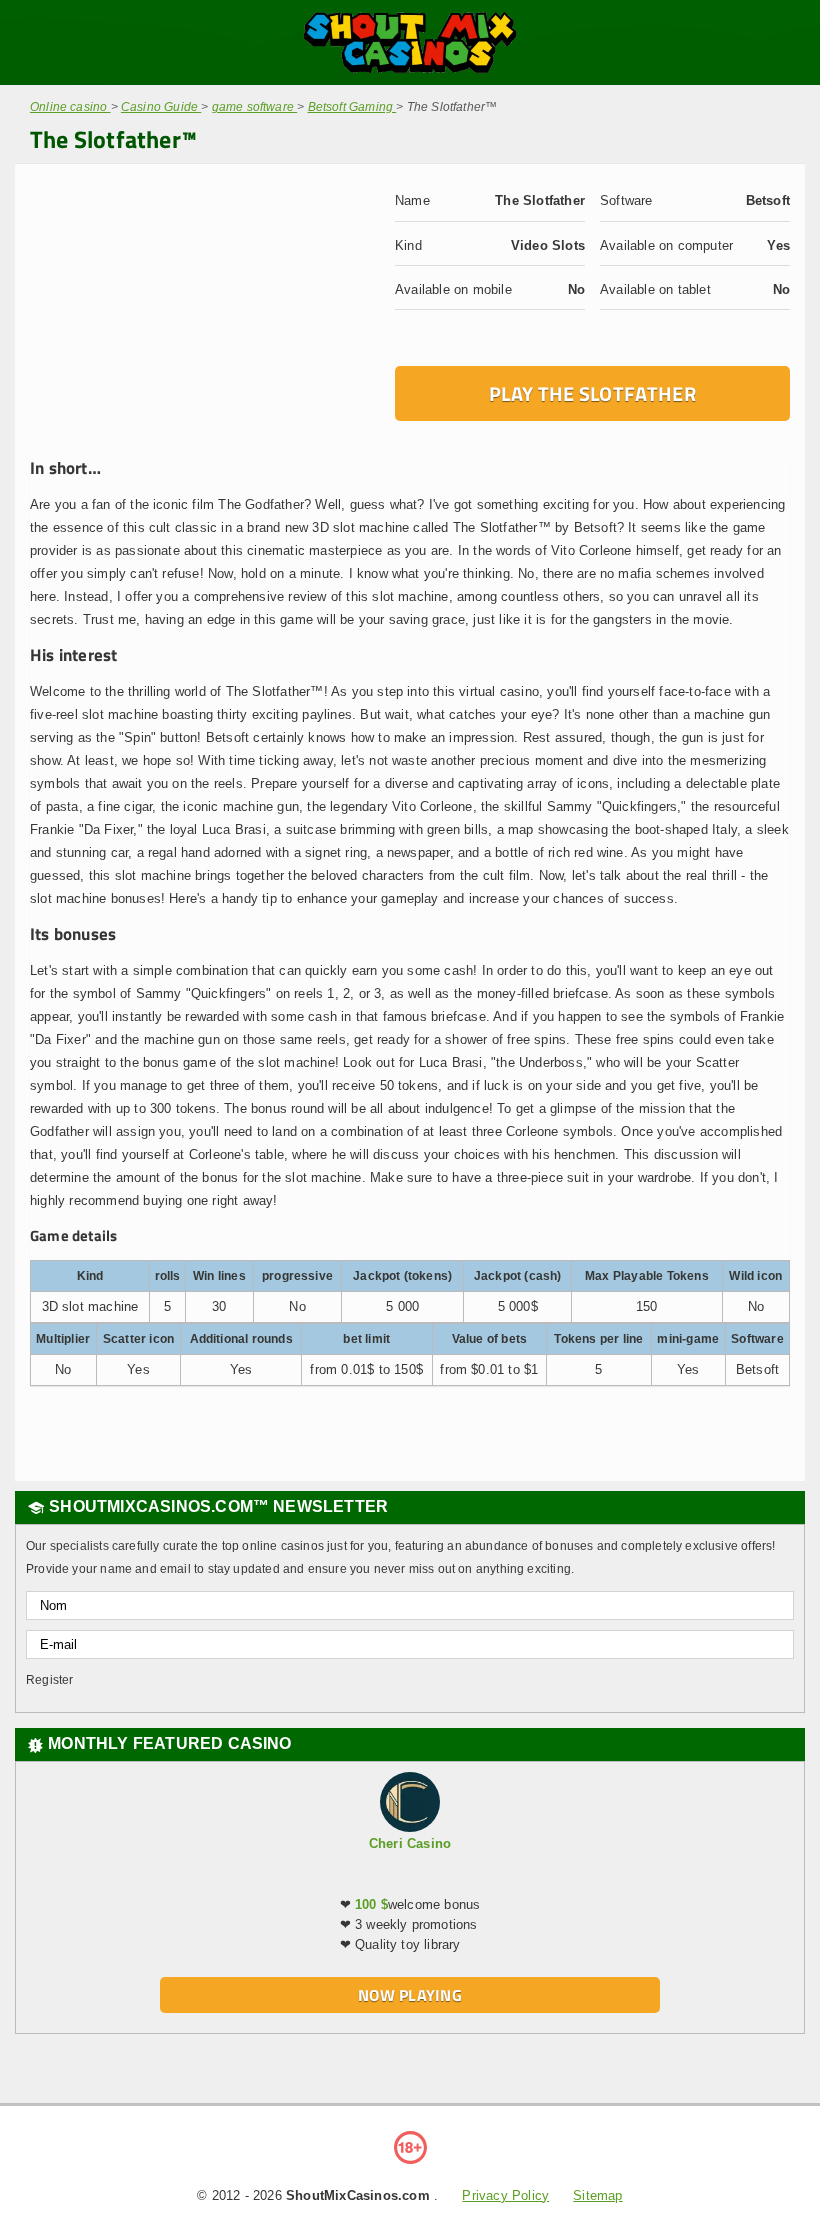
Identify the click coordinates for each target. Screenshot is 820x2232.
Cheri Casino (410, 1843)
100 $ (371, 1904)
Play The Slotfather (592, 393)
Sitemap (597, 2195)
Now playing (410, 1995)
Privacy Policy (505, 2195)
